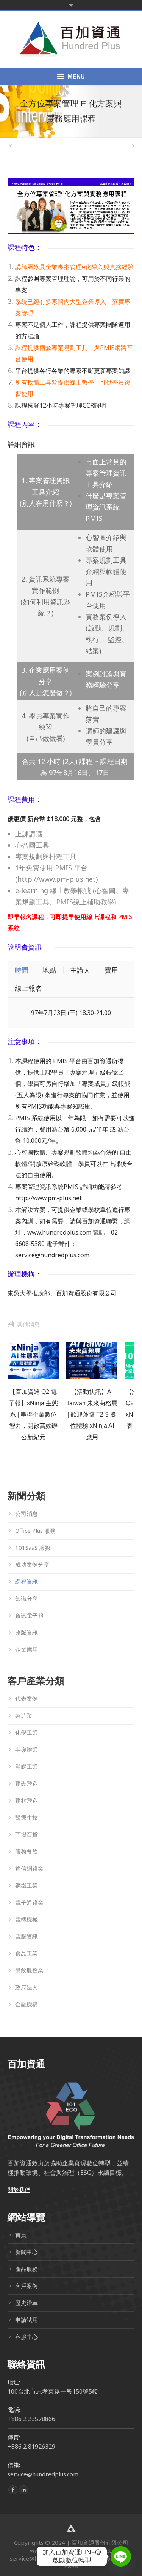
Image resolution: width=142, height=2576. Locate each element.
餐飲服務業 (29, 1970)
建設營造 (27, 1783)
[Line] (121, 2556)
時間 (22, 970)
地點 (49, 970)
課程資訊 (27, 1581)
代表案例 (27, 1698)
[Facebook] (13, 2490)
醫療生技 (27, 1817)
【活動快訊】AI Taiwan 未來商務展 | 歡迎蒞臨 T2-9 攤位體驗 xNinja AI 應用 (92, 1414)
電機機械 (27, 1919)
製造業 (24, 1715)
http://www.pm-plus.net (48, 1198)
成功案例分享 (32, 1564)
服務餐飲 (27, 1851)
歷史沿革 (27, 2303)
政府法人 (27, 1987)
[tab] (22, 970)
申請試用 (27, 2320)
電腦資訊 (27, 1936)
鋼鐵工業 (27, 1885)
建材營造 (27, 1800)
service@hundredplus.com (52, 1255)
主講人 (80, 970)
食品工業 (27, 1953)
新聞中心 (27, 2252)
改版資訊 (27, 1632)
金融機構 (27, 2004)
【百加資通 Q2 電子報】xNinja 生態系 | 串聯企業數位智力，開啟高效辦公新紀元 (33, 1414)
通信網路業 (29, 1868)
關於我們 (19, 2190)
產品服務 (27, 2269)
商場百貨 (27, 1834)
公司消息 (27, 1514)
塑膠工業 (27, 1766)
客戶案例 (27, 2286)
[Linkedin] (23, 2490)
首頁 (21, 2235)
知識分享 (27, 1598)
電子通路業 (29, 1902)
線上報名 (28, 988)
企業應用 (27, 1649)
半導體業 (27, 1749)
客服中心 (27, 2337)
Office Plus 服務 (35, 1531)
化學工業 (27, 1732)
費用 (111, 970)
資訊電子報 (29, 1615)
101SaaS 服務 (33, 1547)
